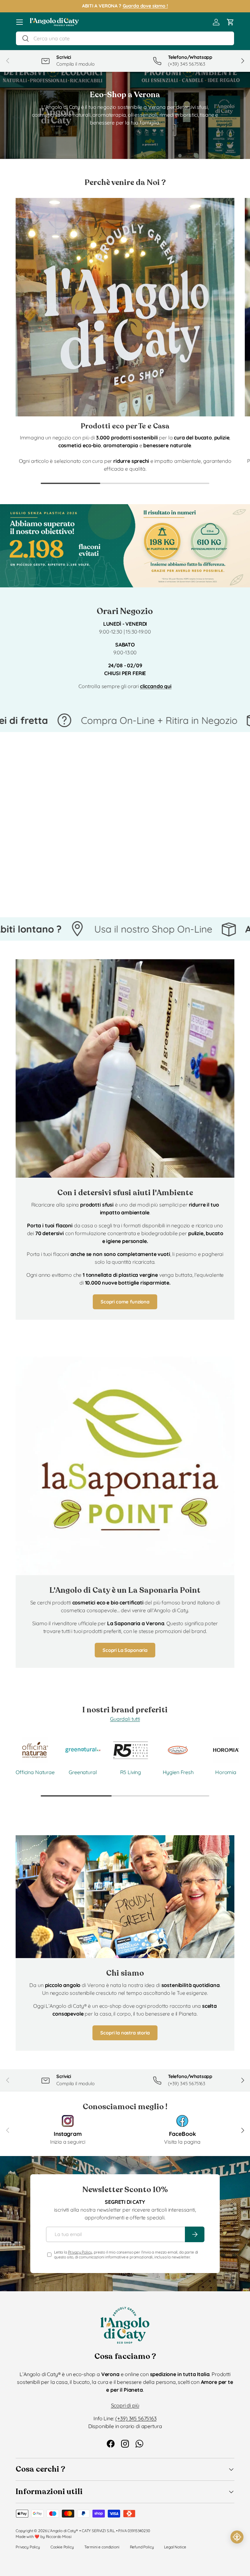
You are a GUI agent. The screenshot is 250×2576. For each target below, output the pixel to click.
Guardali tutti (125, 1719)
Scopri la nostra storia (125, 2033)
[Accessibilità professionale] (237, 2537)
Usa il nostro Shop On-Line (77, 929)
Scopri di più (125, 2405)
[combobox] (125, 38)
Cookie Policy (62, 2547)
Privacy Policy (80, 2252)
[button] (230, 22)
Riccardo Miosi (59, 2537)
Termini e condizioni (102, 2547)
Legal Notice (175, 2547)
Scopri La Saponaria (125, 1650)
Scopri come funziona (125, 1302)
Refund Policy (142, 2547)
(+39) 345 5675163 (136, 2418)
